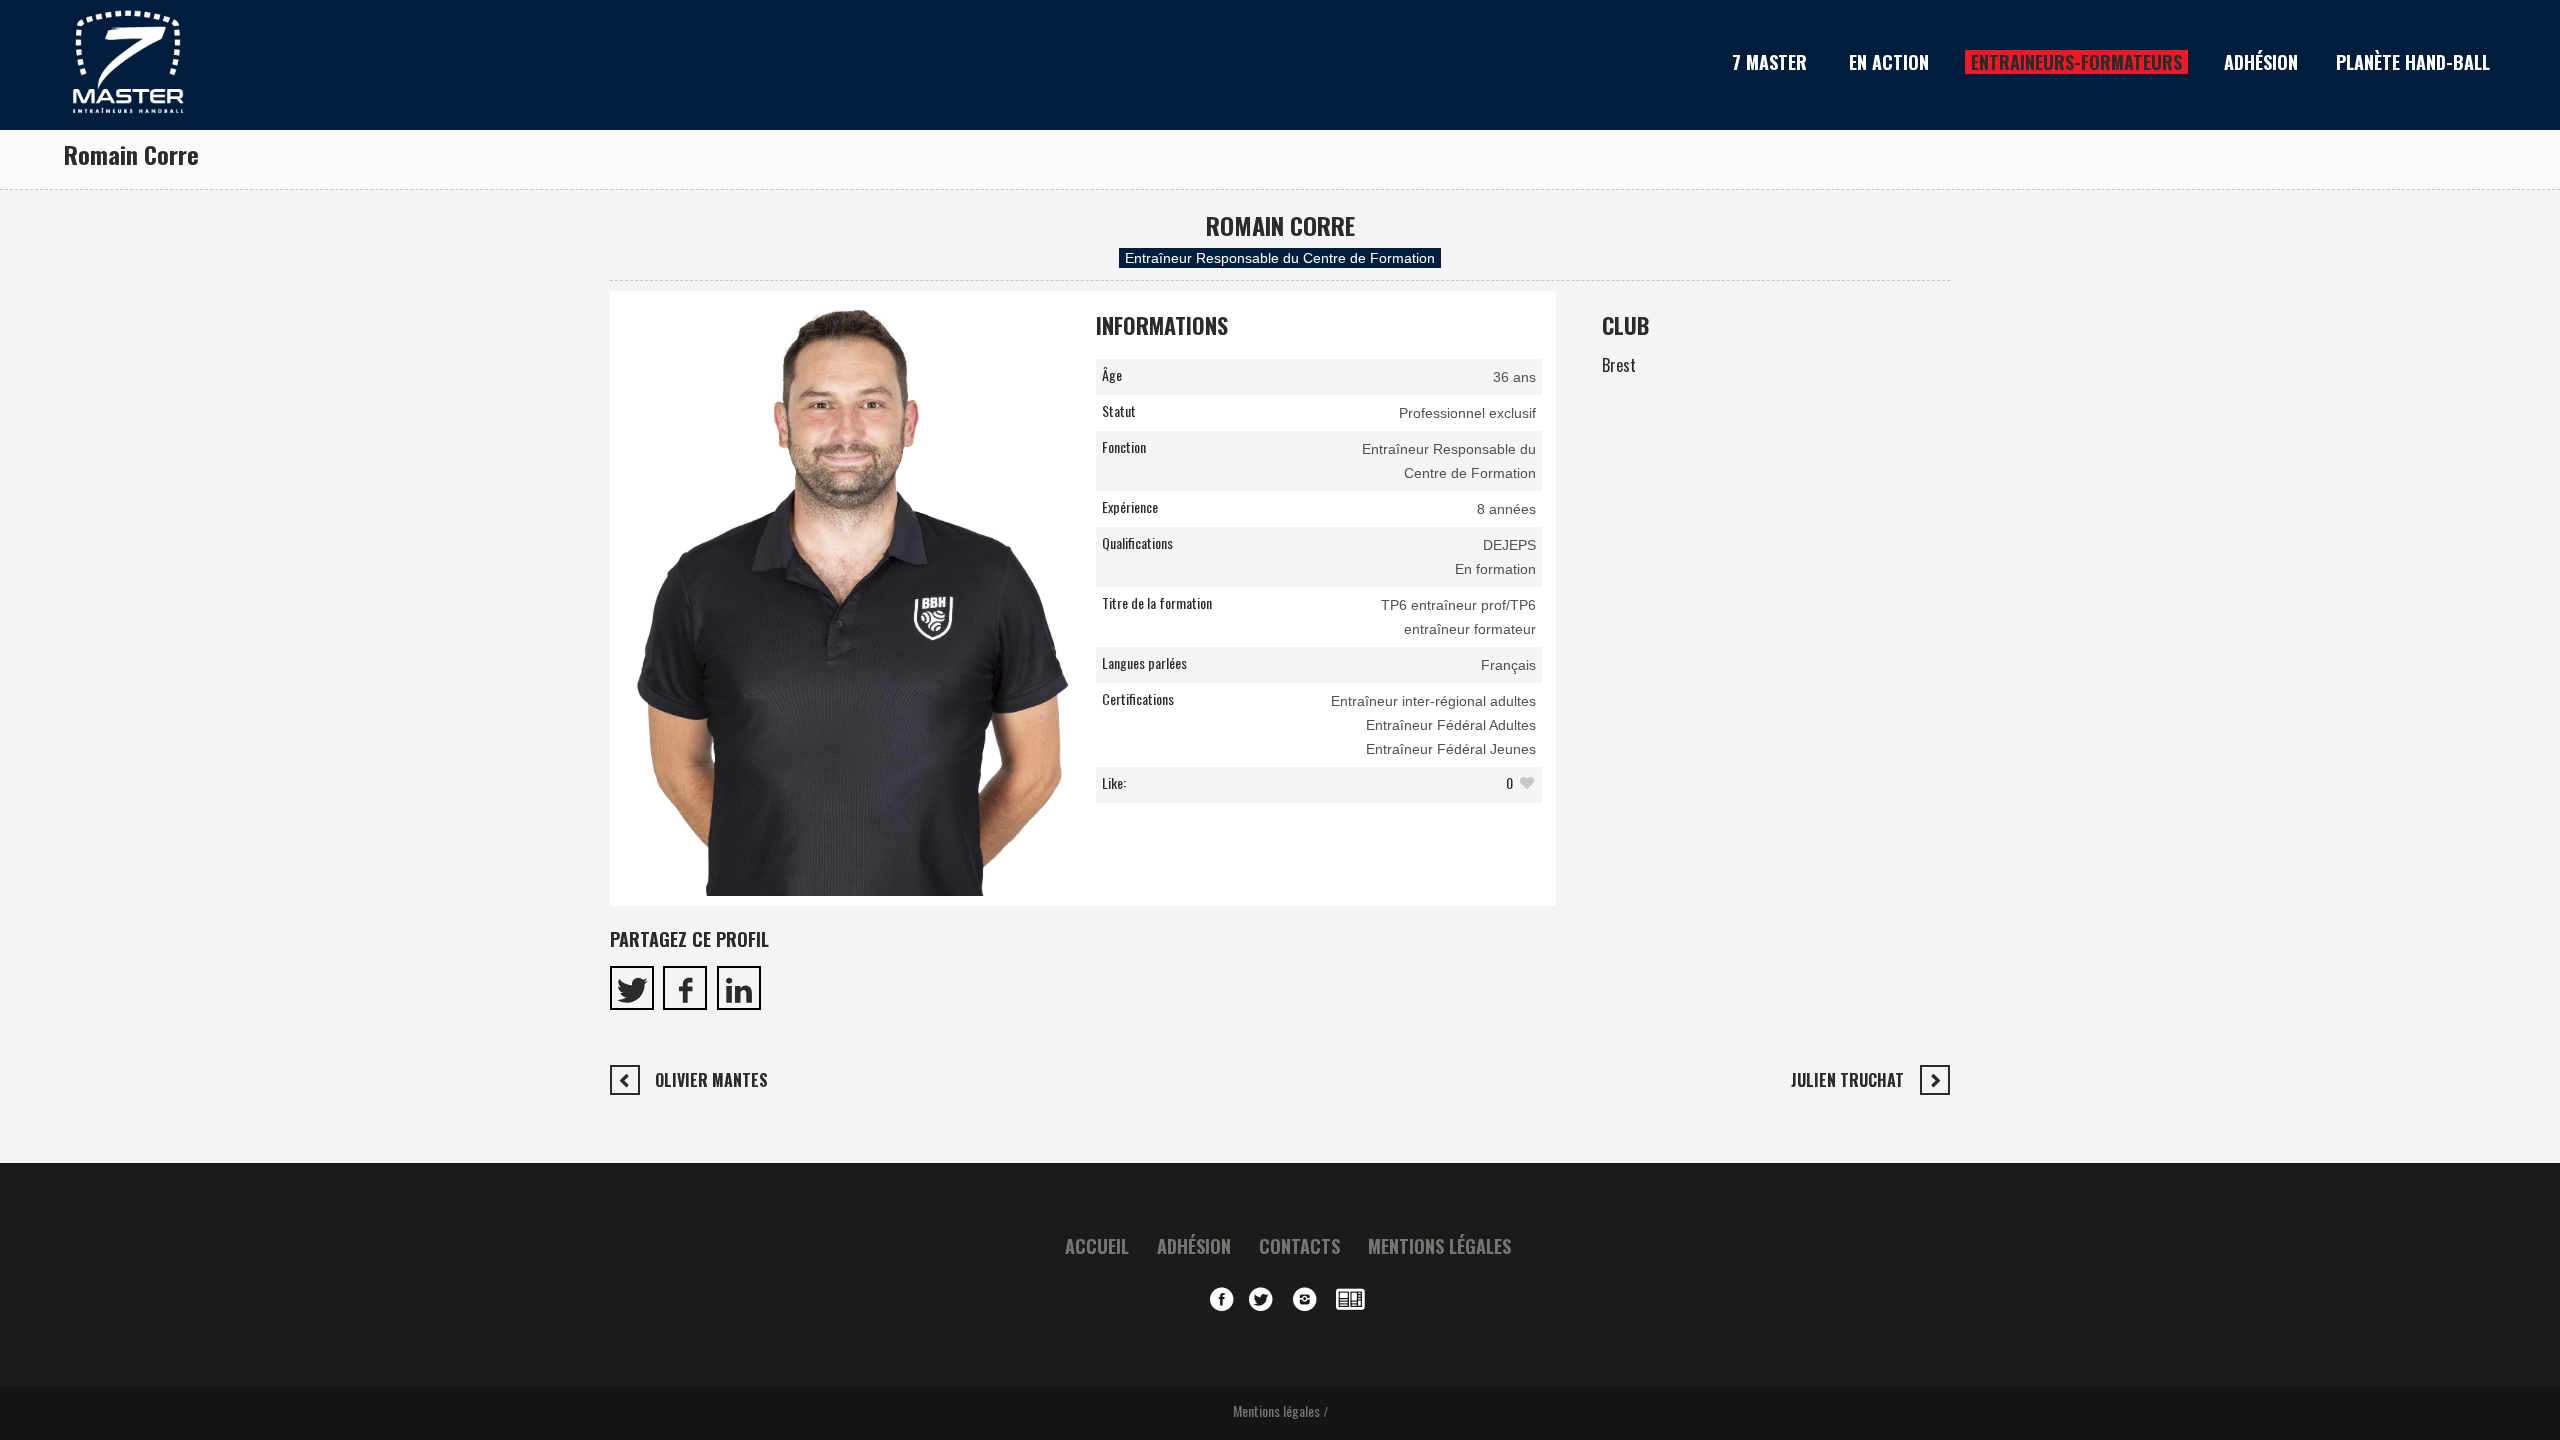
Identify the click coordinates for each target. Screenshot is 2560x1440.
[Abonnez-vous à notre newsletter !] (1354, 1300)
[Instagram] (1310, 1300)
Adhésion (1194, 1246)
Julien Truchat (1847, 1080)
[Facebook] (1222, 1300)
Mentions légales (1439, 1246)
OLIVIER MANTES (711, 1080)
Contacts (1299, 1246)
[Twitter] (1266, 1300)
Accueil (1097, 1246)
